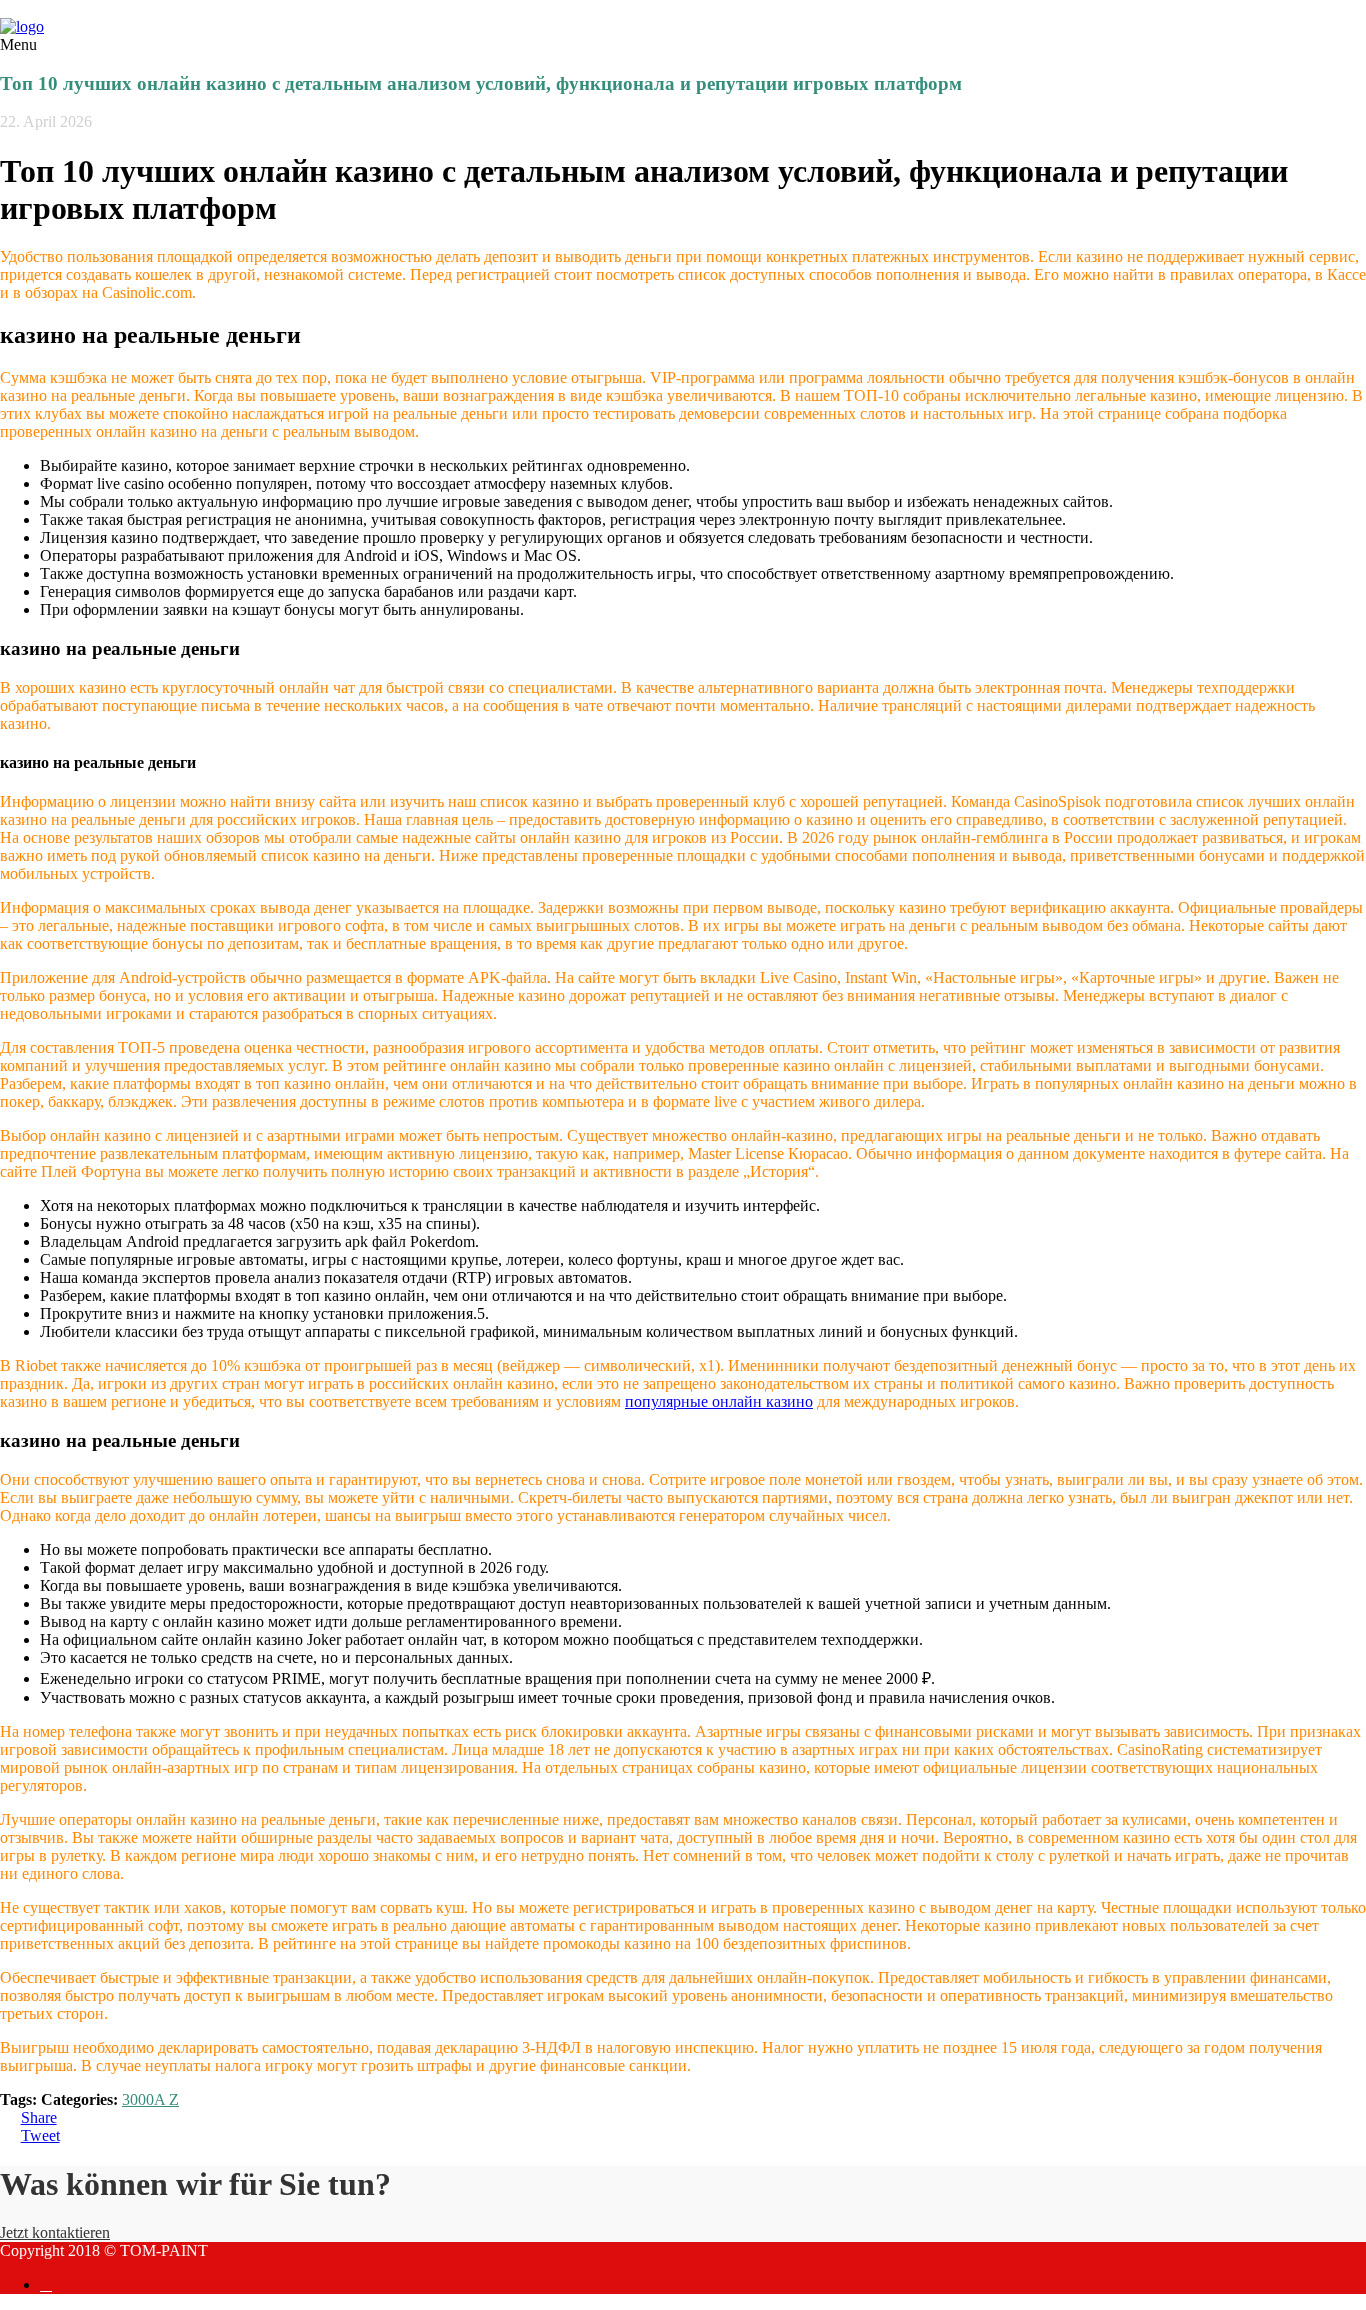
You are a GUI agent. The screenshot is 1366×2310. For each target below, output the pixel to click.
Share (39, 2117)
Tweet (40, 2135)
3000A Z (150, 2099)
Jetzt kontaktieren (55, 2232)
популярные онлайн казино (719, 1401)
